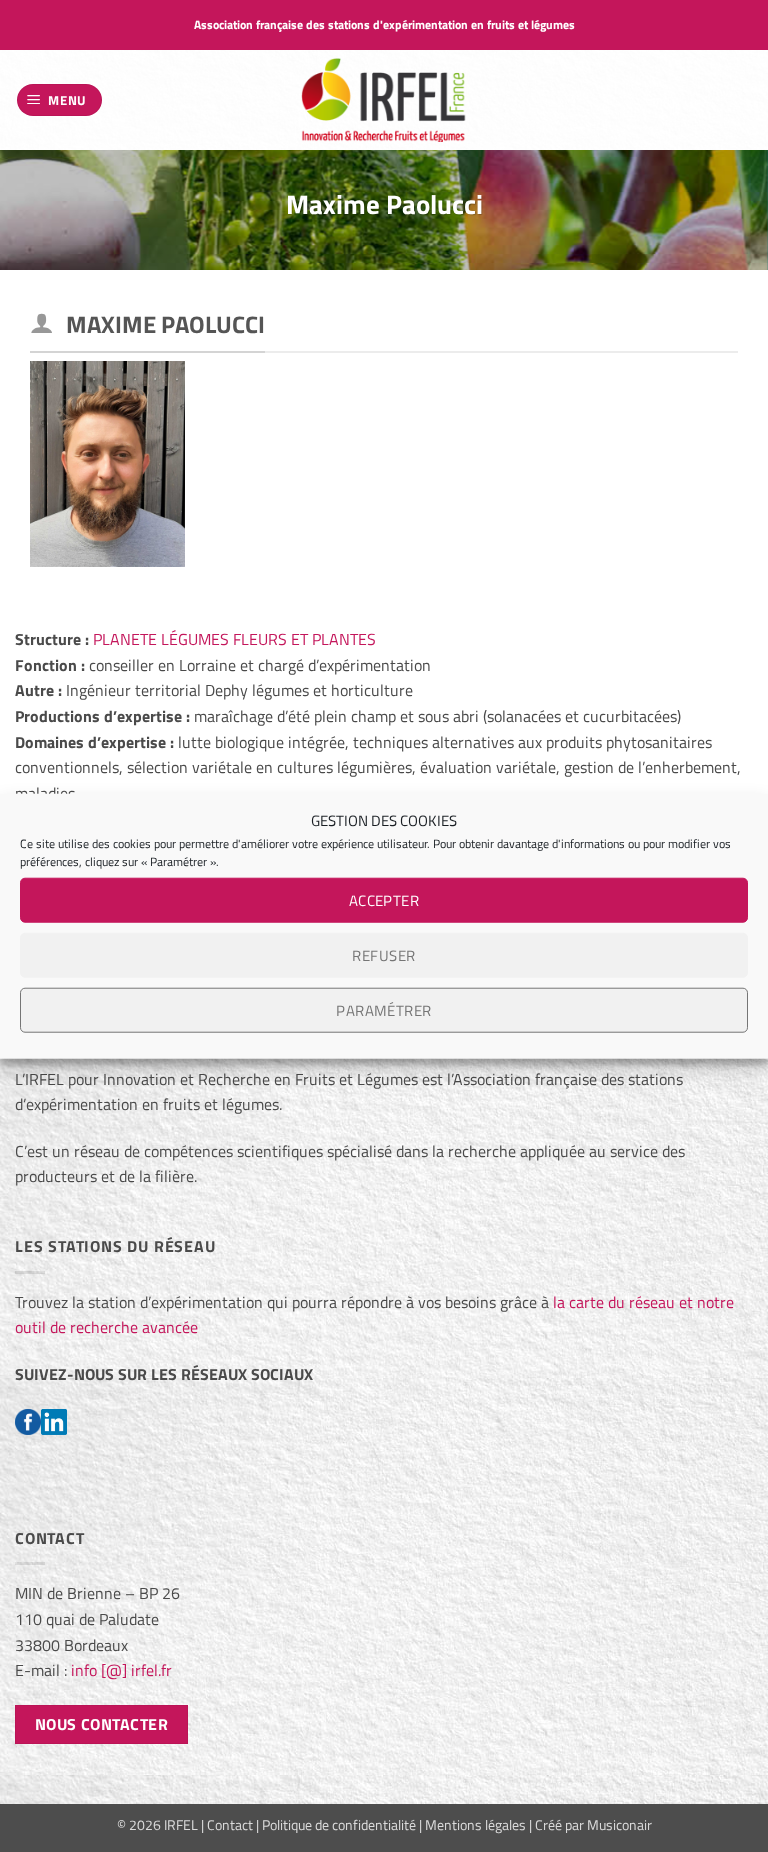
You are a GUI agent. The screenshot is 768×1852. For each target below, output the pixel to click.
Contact (230, 1825)
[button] (60, 100)
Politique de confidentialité (339, 1825)
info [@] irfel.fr (121, 1670)
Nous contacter (102, 1724)
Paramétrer (384, 1009)
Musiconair (619, 1825)
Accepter (384, 899)
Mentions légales (475, 1825)
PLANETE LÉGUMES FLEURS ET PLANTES (234, 639)
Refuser (383, 954)
